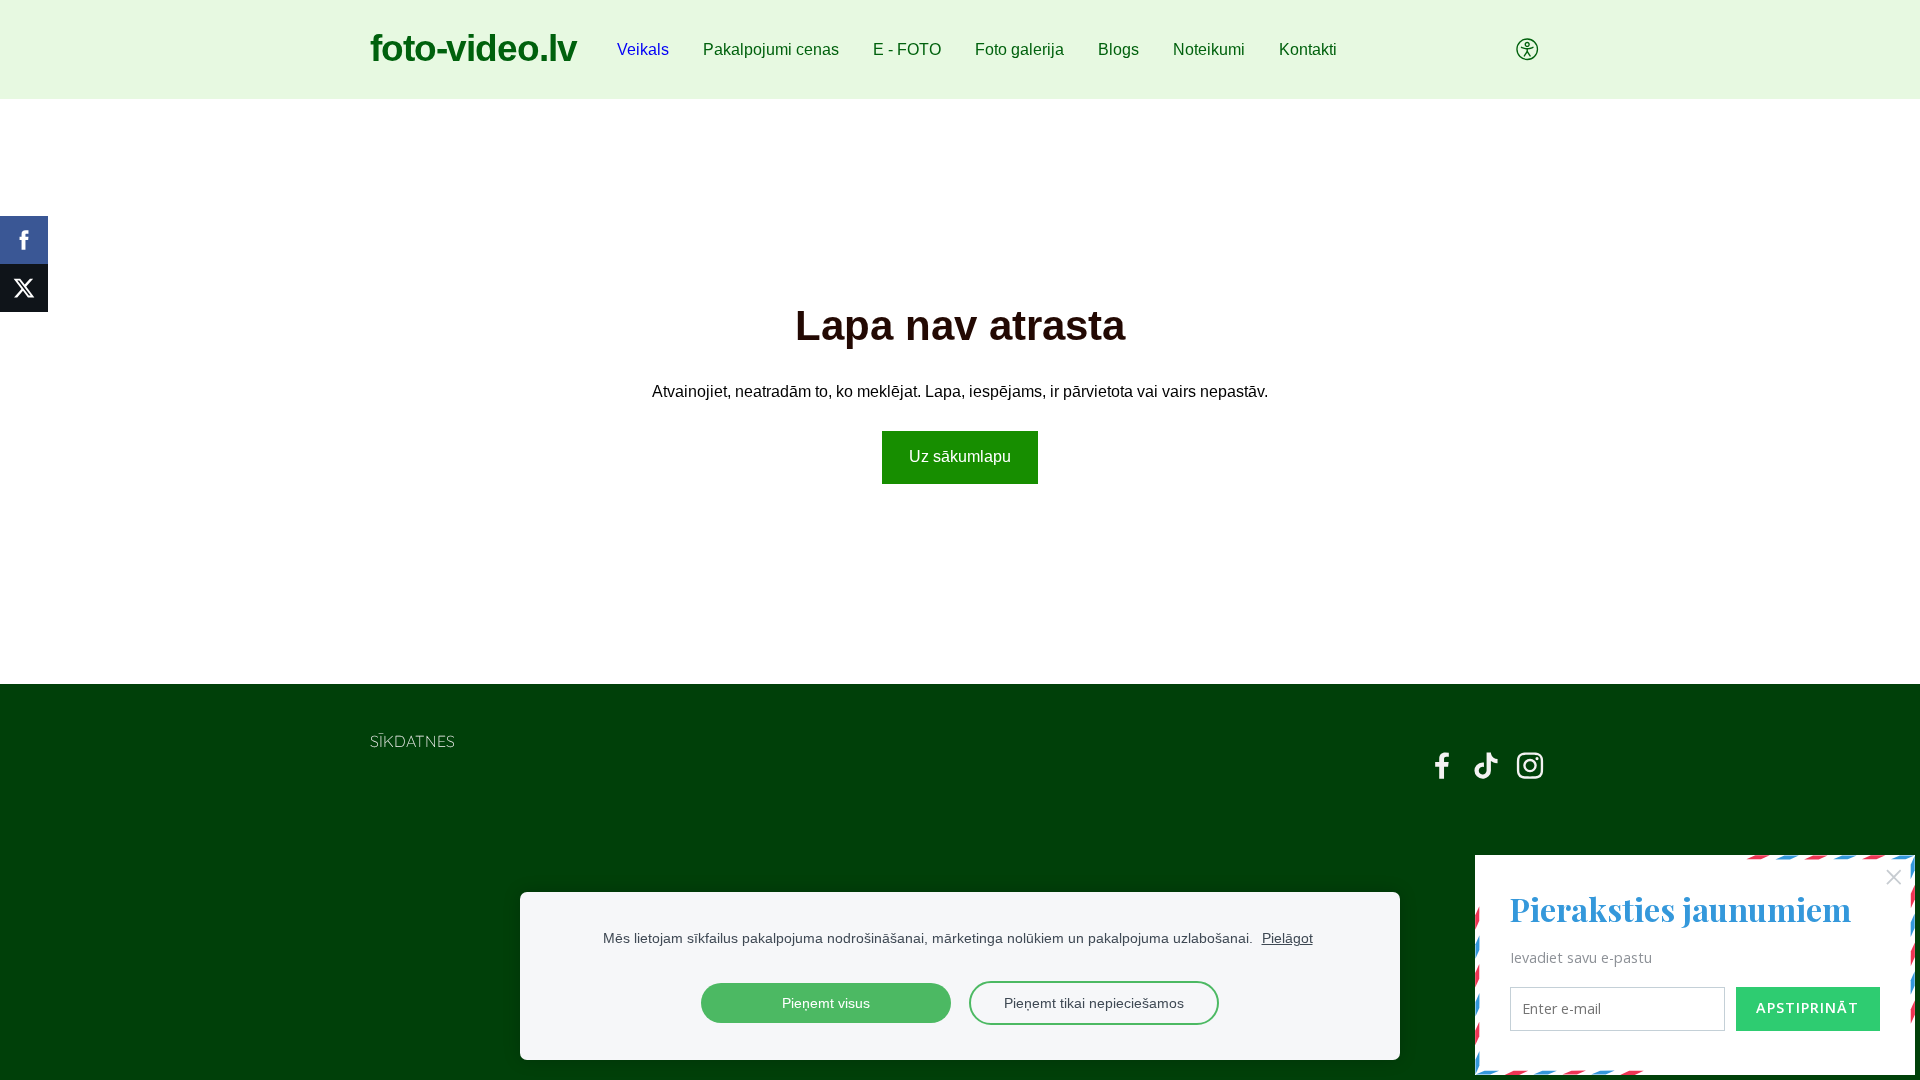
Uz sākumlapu (960, 456)
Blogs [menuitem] (1118, 49)
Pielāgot (1287, 938)
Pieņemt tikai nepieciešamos (1094, 1003)
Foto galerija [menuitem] (1019, 49)
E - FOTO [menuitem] (907, 49)
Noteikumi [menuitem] (1209, 49)
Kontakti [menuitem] (1308, 49)
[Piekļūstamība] (1527, 49)
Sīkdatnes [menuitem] (412, 741)
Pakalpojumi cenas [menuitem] (771, 49)
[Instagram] (1530, 765)
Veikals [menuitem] (643, 49)
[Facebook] (1442, 765)
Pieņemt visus (826, 1003)
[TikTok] (1486, 765)
